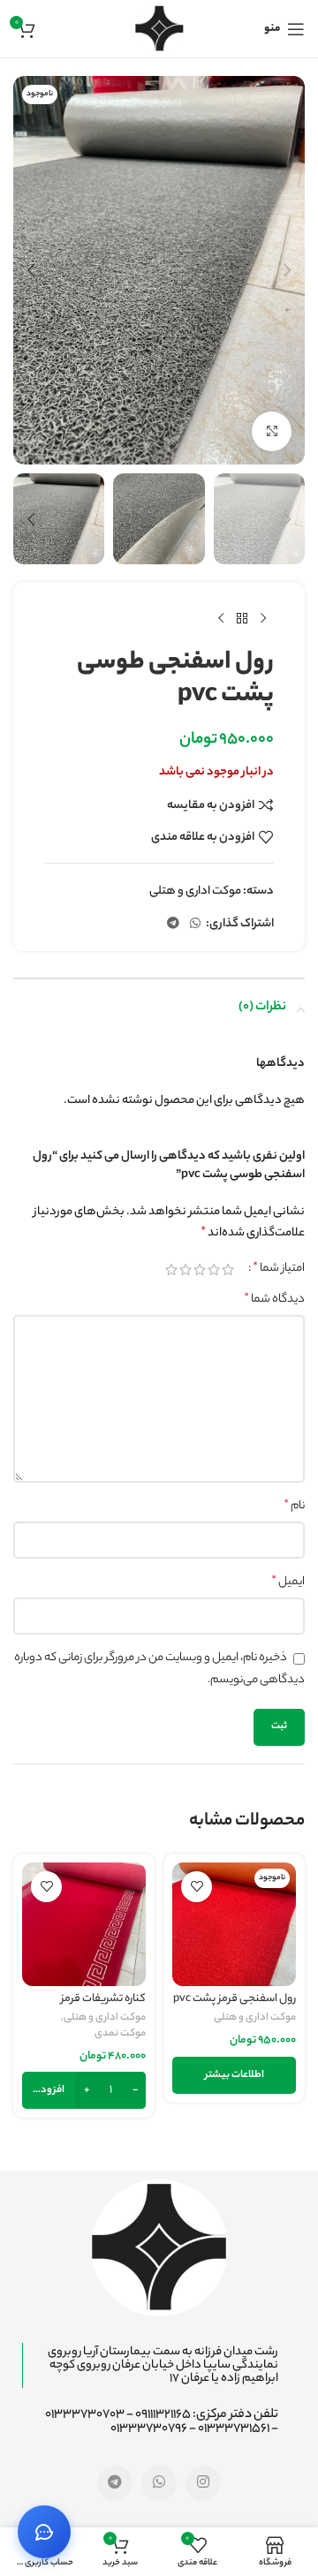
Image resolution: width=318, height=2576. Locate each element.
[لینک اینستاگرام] (203, 2483)
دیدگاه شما (274, 1300)
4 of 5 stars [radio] (185, 1269)
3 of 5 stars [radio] (200, 1269)
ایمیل (288, 1583)
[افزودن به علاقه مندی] (197, 1887)
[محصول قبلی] (263, 619)
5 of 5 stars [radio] (171, 1269)
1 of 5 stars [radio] (228, 1269)
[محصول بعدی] (221, 619)
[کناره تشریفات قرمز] (84, 1924)
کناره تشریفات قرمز (103, 1999)
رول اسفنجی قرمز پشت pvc (235, 1999)
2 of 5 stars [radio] (214, 1269)
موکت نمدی (120, 2035)
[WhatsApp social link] (195, 925)
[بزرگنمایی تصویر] (272, 431)
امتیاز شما (279, 1269)
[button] (287, 270)
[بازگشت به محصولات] (242, 619)
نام (294, 1507)
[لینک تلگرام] (173, 925)
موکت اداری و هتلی (195, 891)
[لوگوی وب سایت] (159, 29)
